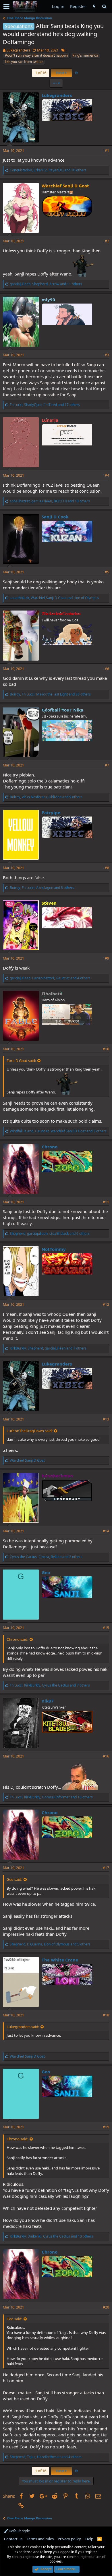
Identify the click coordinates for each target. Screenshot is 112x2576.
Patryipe (51, 813)
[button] (6, 7)
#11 (106, 1202)
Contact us (13, 2539)
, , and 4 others (50, 978)
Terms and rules (40, 2539)
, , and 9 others (46, 797)
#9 (107, 958)
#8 (107, 868)
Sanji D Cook (55, 517)
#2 (107, 241)
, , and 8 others (42, 888)
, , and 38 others (50, 694)
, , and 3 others (58, 1131)
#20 (106, 2307)
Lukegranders (18, 50)
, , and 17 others (45, 405)
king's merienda (85, 55)
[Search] (104, 6)
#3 (107, 355)
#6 (107, 669)
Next (61, 73)
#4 (107, 475)
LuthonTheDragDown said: (30, 1431)
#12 (106, 1304)
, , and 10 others (48, 170)
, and (54, 598)
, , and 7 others (48, 1348)
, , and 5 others (50, 1944)
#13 (106, 1419)
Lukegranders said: (23, 2027)
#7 (107, 765)
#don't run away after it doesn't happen (36, 55)
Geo (46, 1572)
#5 (107, 572)
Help (89, 2539)
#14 (106, 1531)
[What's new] (94, 6)
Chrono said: (17, 1639)
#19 (106, 2127)
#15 (106, 1628)
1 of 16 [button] (41, 73)
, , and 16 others (51, 1797)
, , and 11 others (46, 284)
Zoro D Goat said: (21, 1061)
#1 (107, 151)
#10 (106, 1049)
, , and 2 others (46, 1557)
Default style (19, 2531)
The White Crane (60, 1960)
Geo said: (14, 1879)
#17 (106, 1868)
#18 (106, 2015)
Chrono (50, 1147)
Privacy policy (69, 2539)
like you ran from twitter (24, 62)
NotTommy (54, 1249)
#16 (106, 1756)
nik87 (48, 1701)
